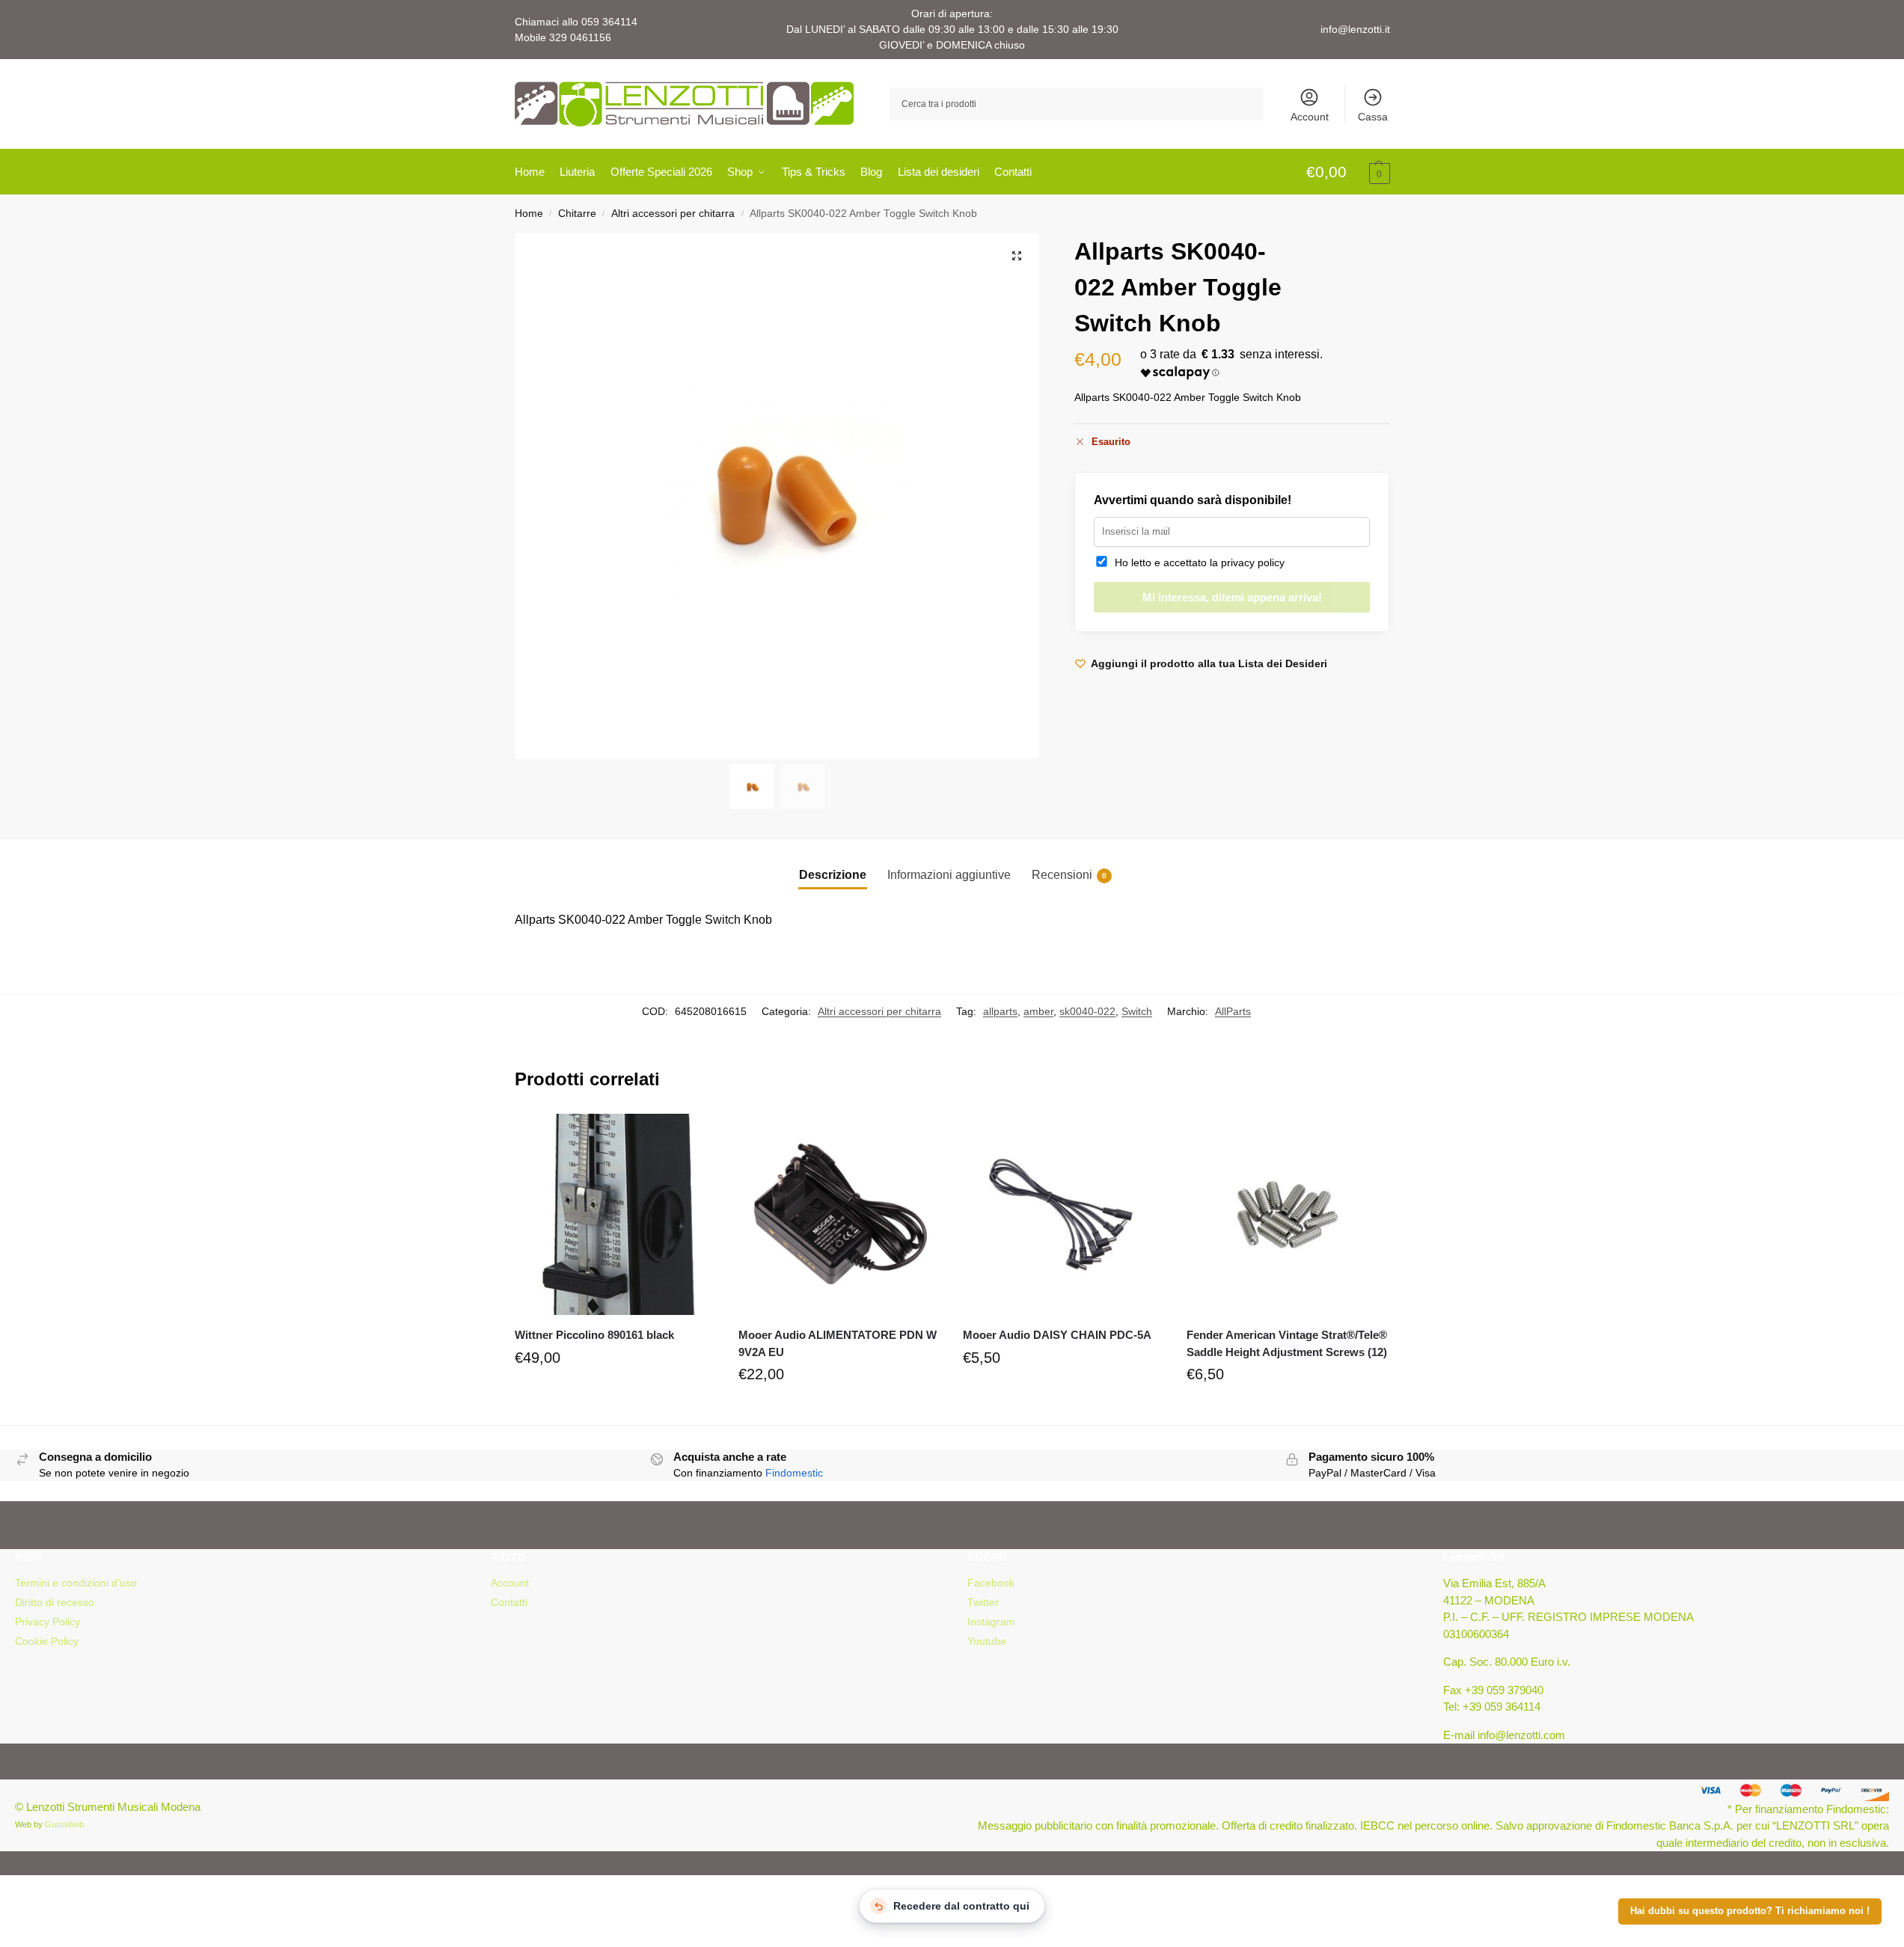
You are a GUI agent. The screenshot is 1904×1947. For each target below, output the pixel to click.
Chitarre (577, 214)
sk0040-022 (1087, 1011)
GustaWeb (64, 1824)
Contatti (509, 1602)
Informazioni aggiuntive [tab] (949, 875)
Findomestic (794, 1473)
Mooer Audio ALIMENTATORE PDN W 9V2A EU (838, 1343)
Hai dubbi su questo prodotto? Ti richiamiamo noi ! (1750, 1911)
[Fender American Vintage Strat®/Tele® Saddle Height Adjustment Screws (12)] (1288, 1215)
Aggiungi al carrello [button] (615, 1393)
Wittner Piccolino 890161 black (594, 1335)
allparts (1000, 1011)
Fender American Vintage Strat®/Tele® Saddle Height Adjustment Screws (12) (1287, 1343)
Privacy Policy (48, 1622)
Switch (1137, 1011)
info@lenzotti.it (1355, 29)
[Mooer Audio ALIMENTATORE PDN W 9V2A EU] (839, 1215)
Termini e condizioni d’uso (76, 1583)
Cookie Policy (47, 1641)
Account (1310, 117)
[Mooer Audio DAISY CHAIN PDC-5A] (1064, 1215)
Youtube (987, 1641)
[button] (1348, 173)
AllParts (1233, 1011)
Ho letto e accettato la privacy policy (1197, 562)
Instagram (991, 1622)
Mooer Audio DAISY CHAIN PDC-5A (1057, 1335)
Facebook (991, 1583)
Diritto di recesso (55, 1602)
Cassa (1373, 117)
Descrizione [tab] (833, 875)
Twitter (983, 1602)
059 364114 (609, 22)
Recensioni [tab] (1069, 875)
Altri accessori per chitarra (673, 214)
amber (1038, 1011)
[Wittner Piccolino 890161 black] (616, 1215)
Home (529, 214)
